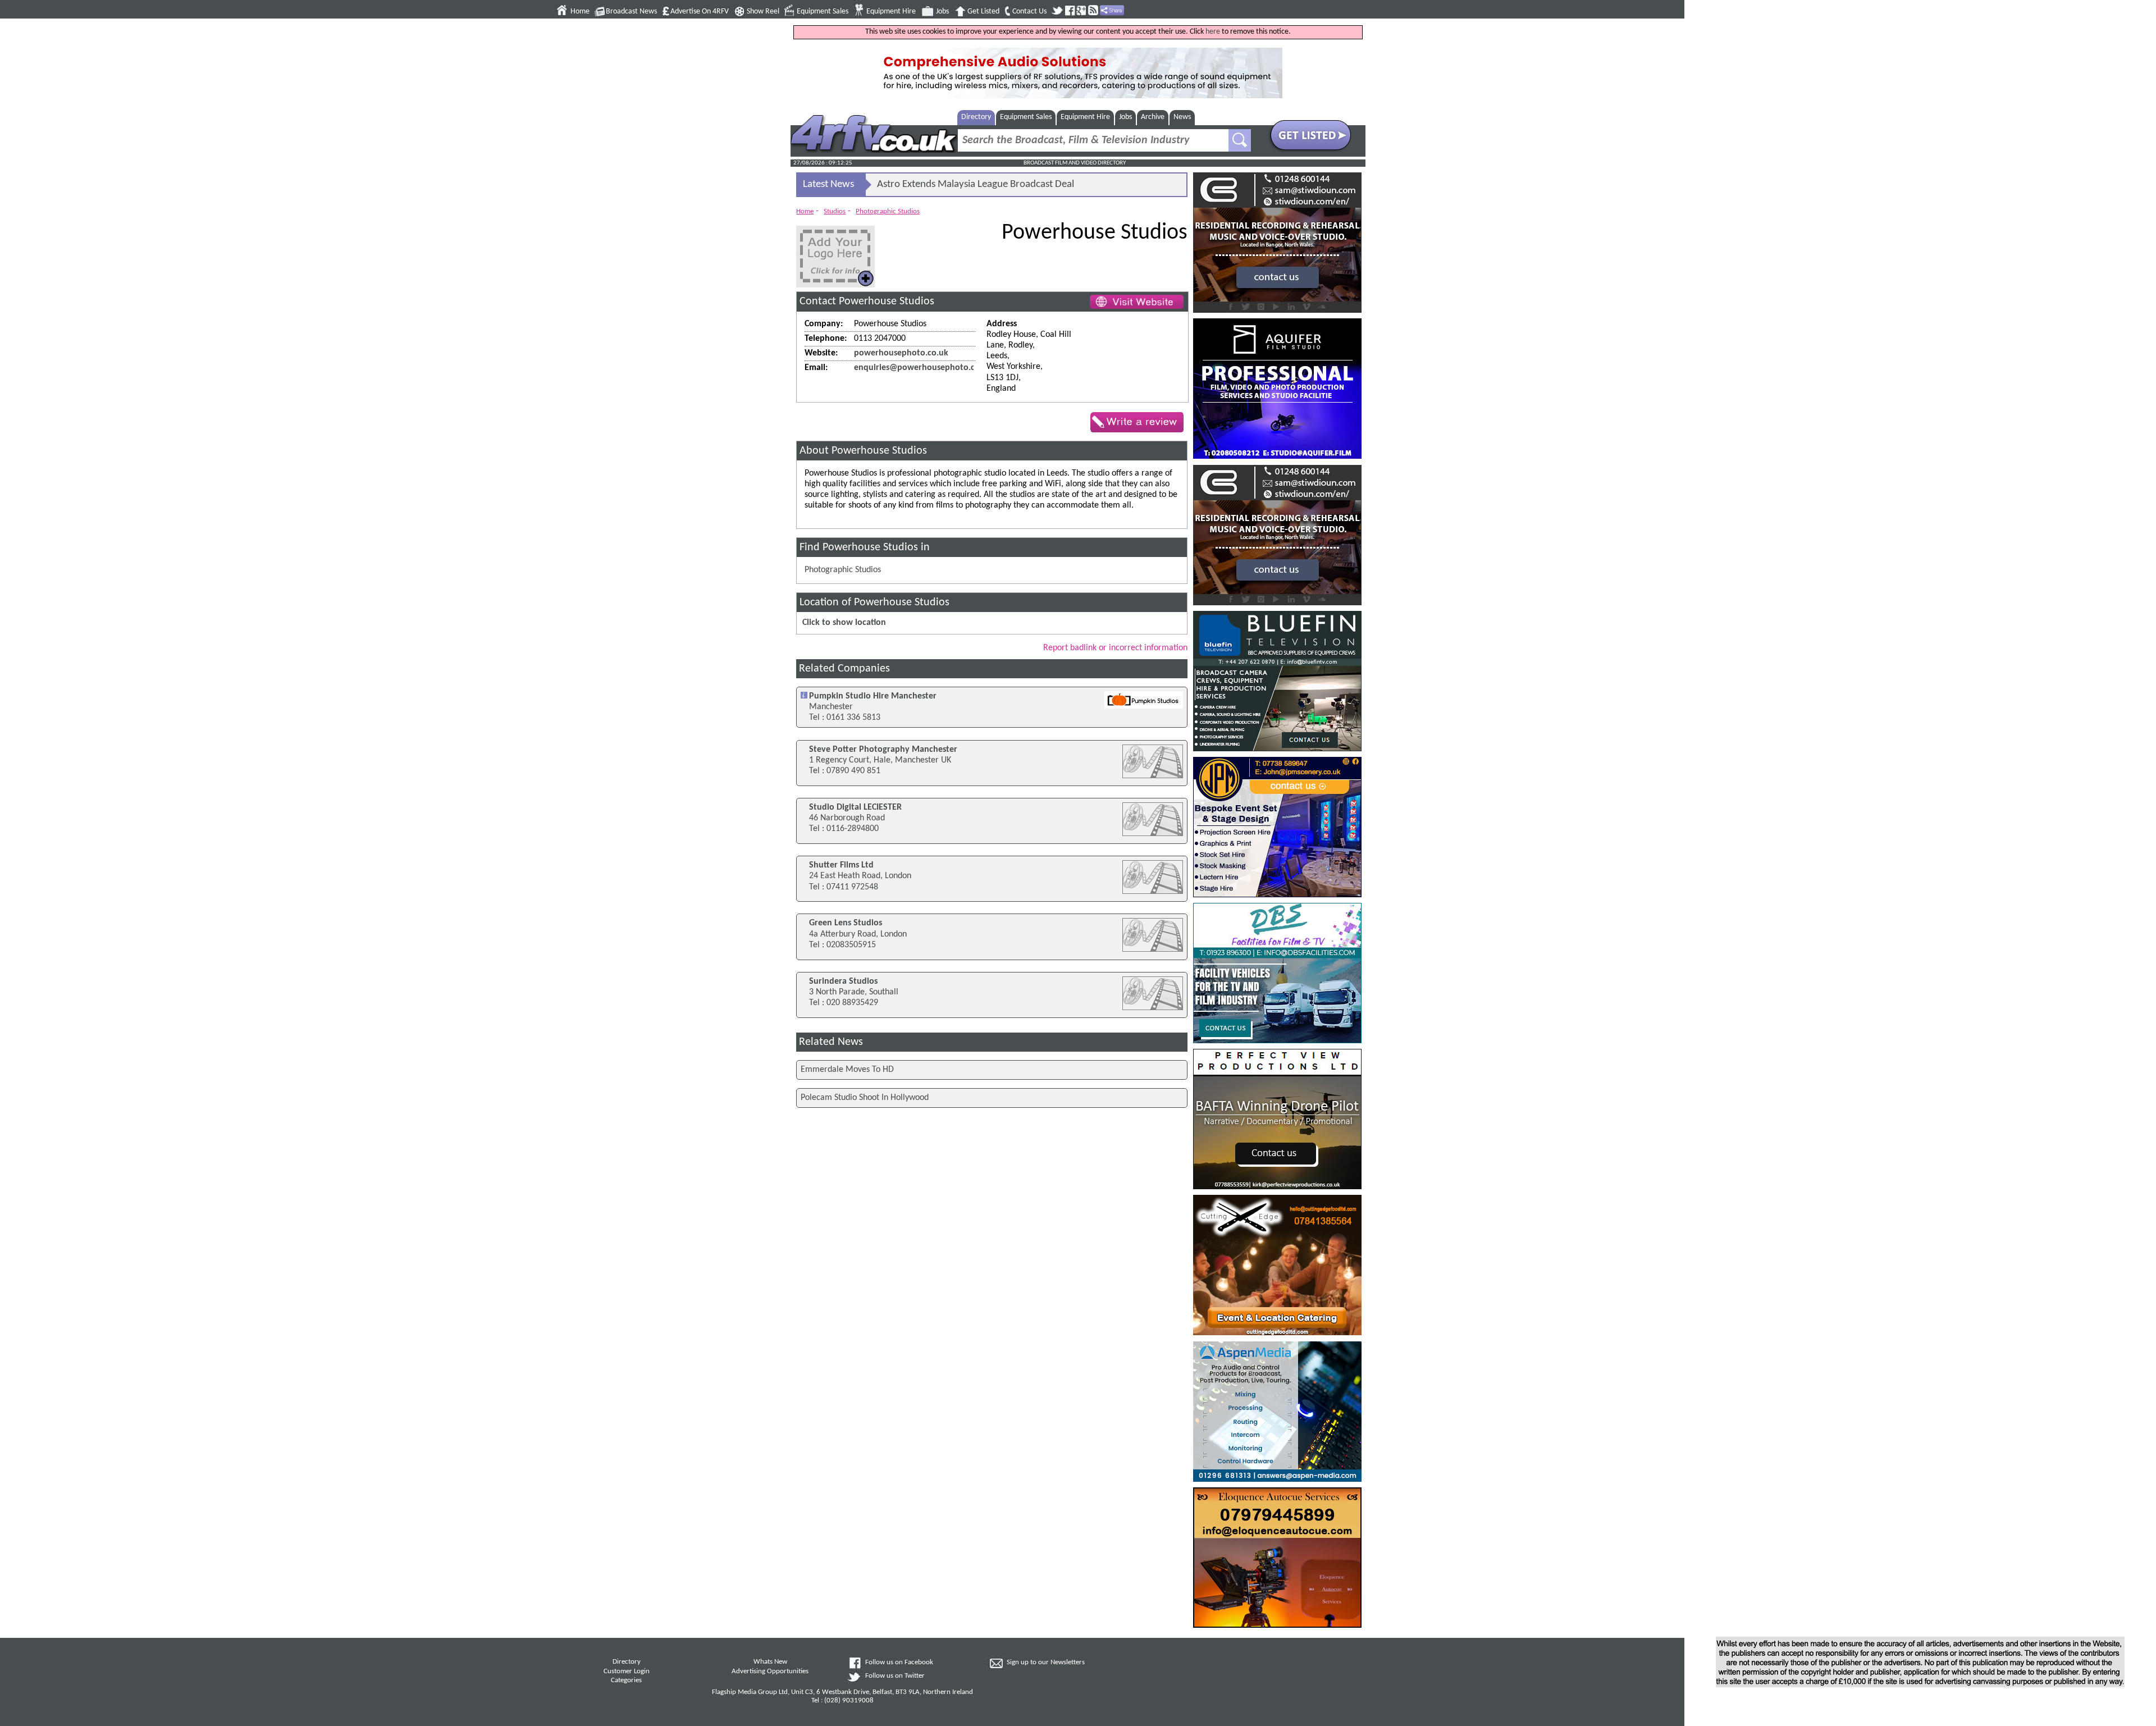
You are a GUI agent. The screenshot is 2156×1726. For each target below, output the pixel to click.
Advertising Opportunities (770, 1672)
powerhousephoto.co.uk (901, 353)
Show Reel (763, 12)
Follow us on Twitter (895, 1676)
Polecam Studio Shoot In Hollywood (865, 1098)
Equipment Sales (823, 12)
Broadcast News (631, 12)
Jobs (942, 12)
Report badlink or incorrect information (1115, 648)
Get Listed (983, 12)
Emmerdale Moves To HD (847, 1070)
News (1182, 117)
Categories (626, 1681)
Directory (976, 117)
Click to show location (844, 623)
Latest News (828, 184)
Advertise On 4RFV (700, 12)
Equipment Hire (891, 12)
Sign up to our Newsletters (1046, 1663)
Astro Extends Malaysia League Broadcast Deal (976, 184)
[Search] (1240, 140)
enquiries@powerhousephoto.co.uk (923, 368)
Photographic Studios (888, 211)
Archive (1153, 117)
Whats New (770, 1662)
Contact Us (1029, 12)
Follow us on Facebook (899, 1663)
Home (580, 12)
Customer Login (627, 1672)
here (1213, 32)
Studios (835, 211)
